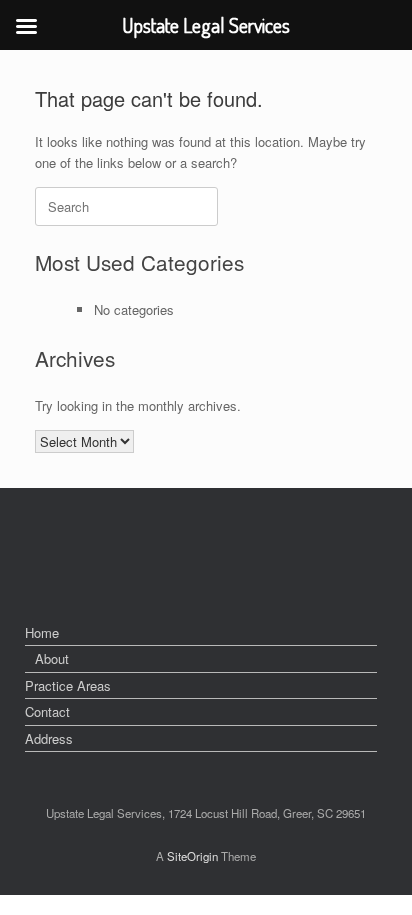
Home (42, 632)
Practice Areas (68, 685)
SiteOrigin (192, 856)
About (52, 658)
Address (49, 738)
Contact (47, 711)
